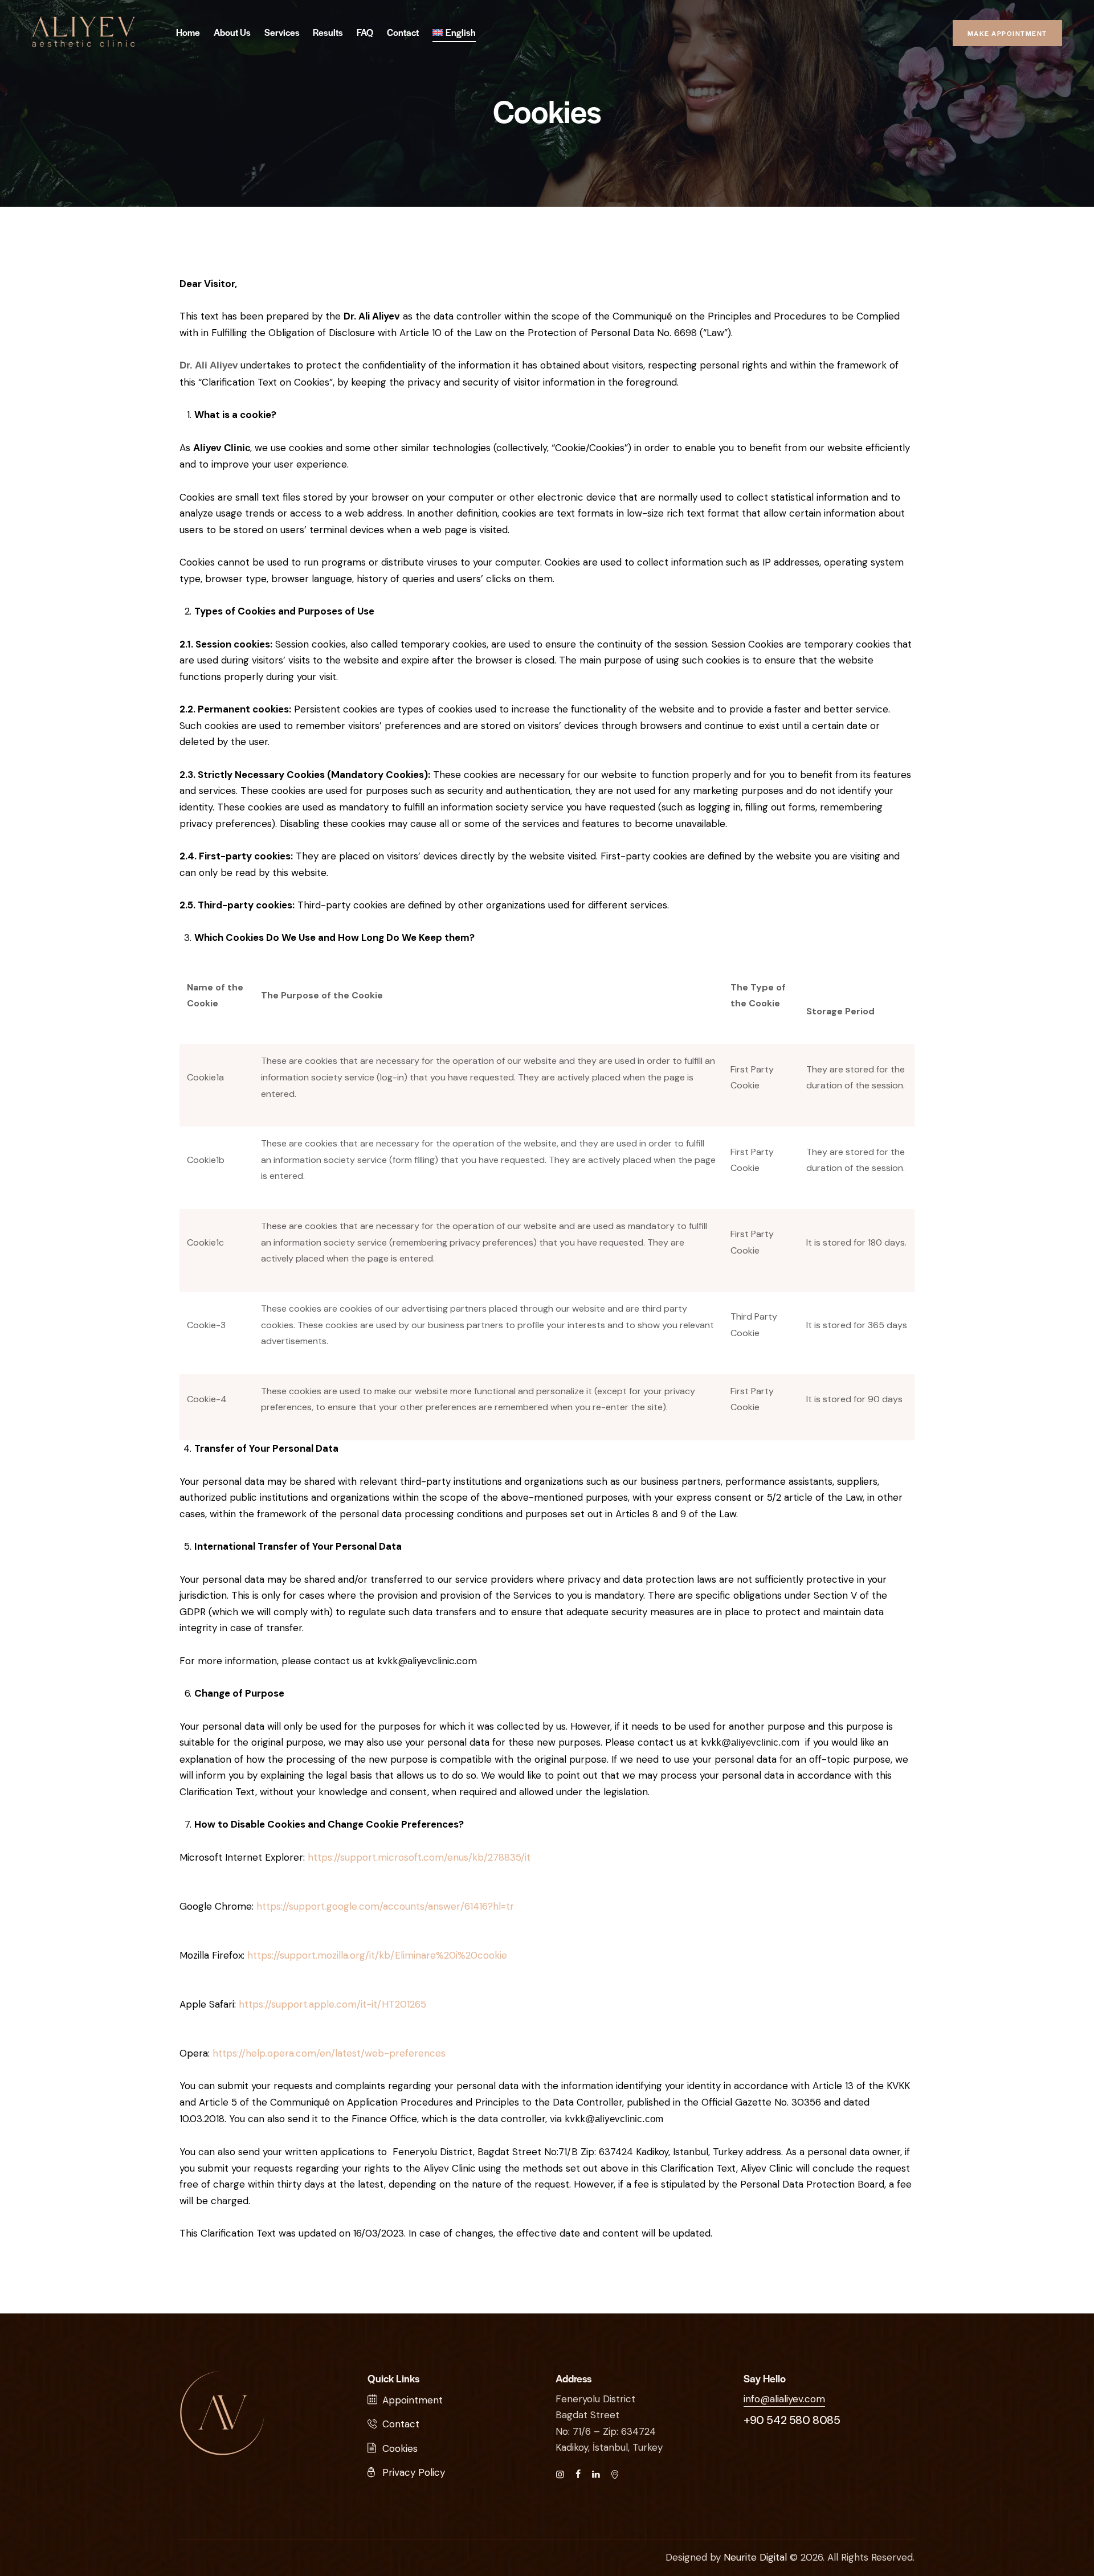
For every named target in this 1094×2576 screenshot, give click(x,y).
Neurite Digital (755, 2557)
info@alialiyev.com (784, 2399)
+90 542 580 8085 (792, 2420)
